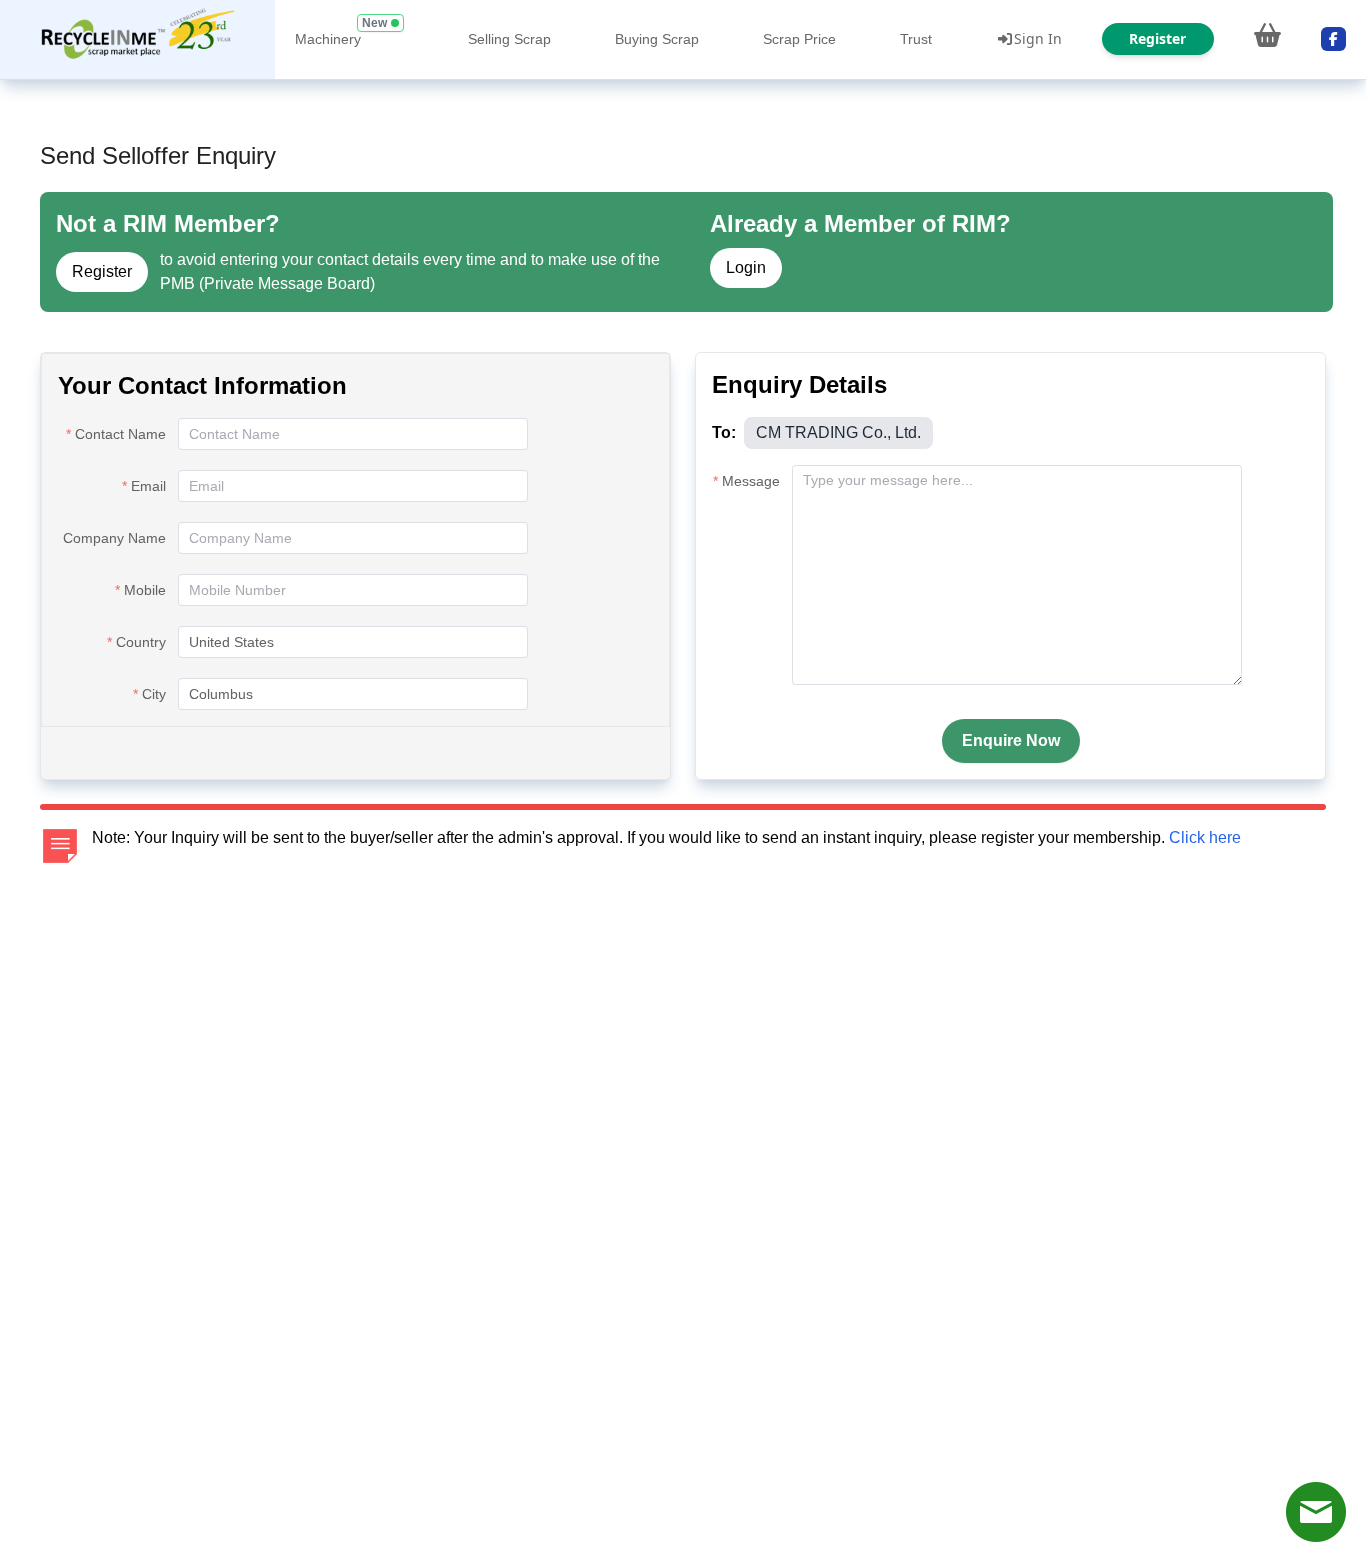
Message (751, 481)
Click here (1205, 837)
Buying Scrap (657, 39)
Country (141, 642)
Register (102, 271)
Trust (916, 39)
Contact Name (120, 434)
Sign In (1038, 38)
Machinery (328, 39)
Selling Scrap (509, 39)
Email (148, 486)
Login (746, 267)
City (154, 694)
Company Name (114, 538)
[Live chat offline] (1316, 1512)
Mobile (145, 590)
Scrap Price (799, 39)
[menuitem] (137, 39)
